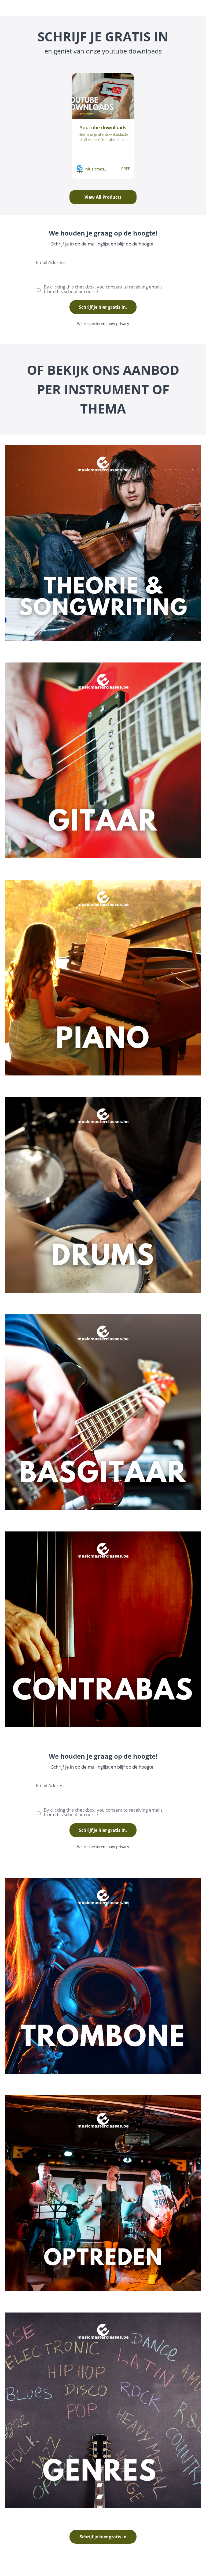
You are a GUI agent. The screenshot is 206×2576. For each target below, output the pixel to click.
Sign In (174, 8)
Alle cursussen (112, 8)
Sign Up (191, 8)
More (158, 8)
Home (58, 8)
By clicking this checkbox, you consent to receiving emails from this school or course (103, 289)
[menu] (124, 8)
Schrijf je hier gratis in (103, 2537)
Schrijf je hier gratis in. (103, 307)
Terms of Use (189, 2562)
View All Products (103, 197)
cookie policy (17, 2568)
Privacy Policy (189, 2568)
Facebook (141, 8)
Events (73, 8)
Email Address (51, 262)
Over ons (87, 8)
